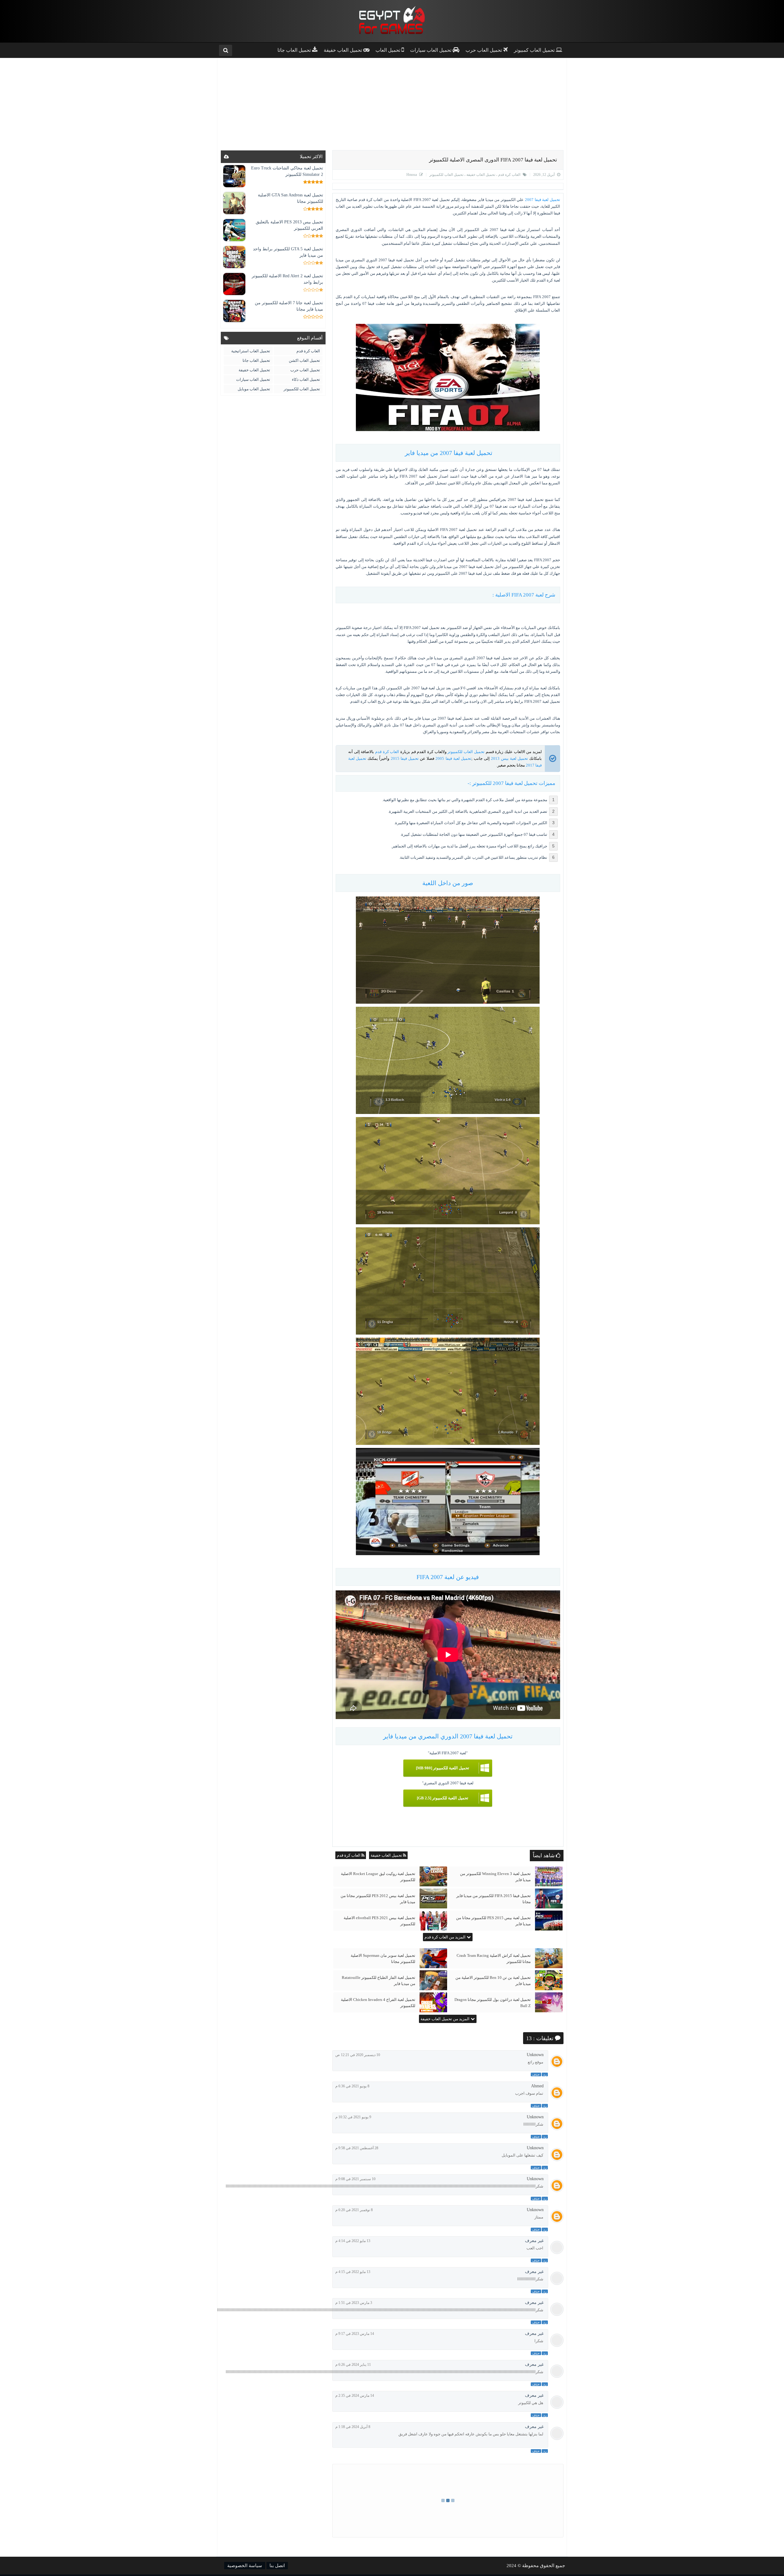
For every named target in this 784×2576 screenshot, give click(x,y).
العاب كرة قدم (509, 175)
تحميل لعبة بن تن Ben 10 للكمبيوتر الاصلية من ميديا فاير (493, 1981)
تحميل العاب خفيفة (480, 175)
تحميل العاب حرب (305, 370)
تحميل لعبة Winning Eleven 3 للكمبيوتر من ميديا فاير (495, 1877)
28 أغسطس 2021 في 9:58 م (357, 2148)
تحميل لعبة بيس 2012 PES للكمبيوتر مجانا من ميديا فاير (378, 1899)
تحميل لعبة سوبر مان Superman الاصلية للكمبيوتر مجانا (383, 1959)
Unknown (535, 2055)
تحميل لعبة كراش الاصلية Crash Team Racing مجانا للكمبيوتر (494, 1959)
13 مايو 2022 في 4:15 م (353, 2272)
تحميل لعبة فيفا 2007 (543, 200)
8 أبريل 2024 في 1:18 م (353, 2427)
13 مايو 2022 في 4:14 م (353, 2241)
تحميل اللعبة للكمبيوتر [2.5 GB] (443, 1798)
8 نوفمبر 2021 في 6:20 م (354, 2210)
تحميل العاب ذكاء (306, 379)
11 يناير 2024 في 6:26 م (353, 2365)
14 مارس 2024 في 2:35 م (355, 2396)
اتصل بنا (277, 2566)
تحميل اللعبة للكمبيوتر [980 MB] (443, 1768)
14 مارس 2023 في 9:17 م (355, 2334)
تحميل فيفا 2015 (405, 758)
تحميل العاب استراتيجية (251, 351)
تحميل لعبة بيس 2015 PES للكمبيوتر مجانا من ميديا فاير (493, 1921)
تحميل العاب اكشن (304, 360)
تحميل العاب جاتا (256, 360)
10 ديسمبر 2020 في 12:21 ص (358, 2055)
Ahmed (537, 2086)
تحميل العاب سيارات (253, 379)
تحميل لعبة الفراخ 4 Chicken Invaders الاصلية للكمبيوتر (378, 2003)
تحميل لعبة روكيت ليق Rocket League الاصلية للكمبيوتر (378, 1877)
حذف (536, 2074)
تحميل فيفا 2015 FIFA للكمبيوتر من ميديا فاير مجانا (494, 1899)
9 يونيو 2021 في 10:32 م (353, 2117)
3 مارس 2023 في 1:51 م (354, 2303)
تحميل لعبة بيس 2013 (509, 758)
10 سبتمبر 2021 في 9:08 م (355, 2179)
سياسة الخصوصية (245, 2566)
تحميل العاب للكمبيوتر (446, 175)
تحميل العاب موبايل (254, 389)
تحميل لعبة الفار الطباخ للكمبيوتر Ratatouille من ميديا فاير (379, 1981)
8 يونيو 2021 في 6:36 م (352, 2086)
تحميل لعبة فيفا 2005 (453, 758)
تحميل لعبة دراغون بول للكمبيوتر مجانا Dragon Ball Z (493, 2003)
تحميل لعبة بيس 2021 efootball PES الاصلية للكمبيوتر (379, 1921)
